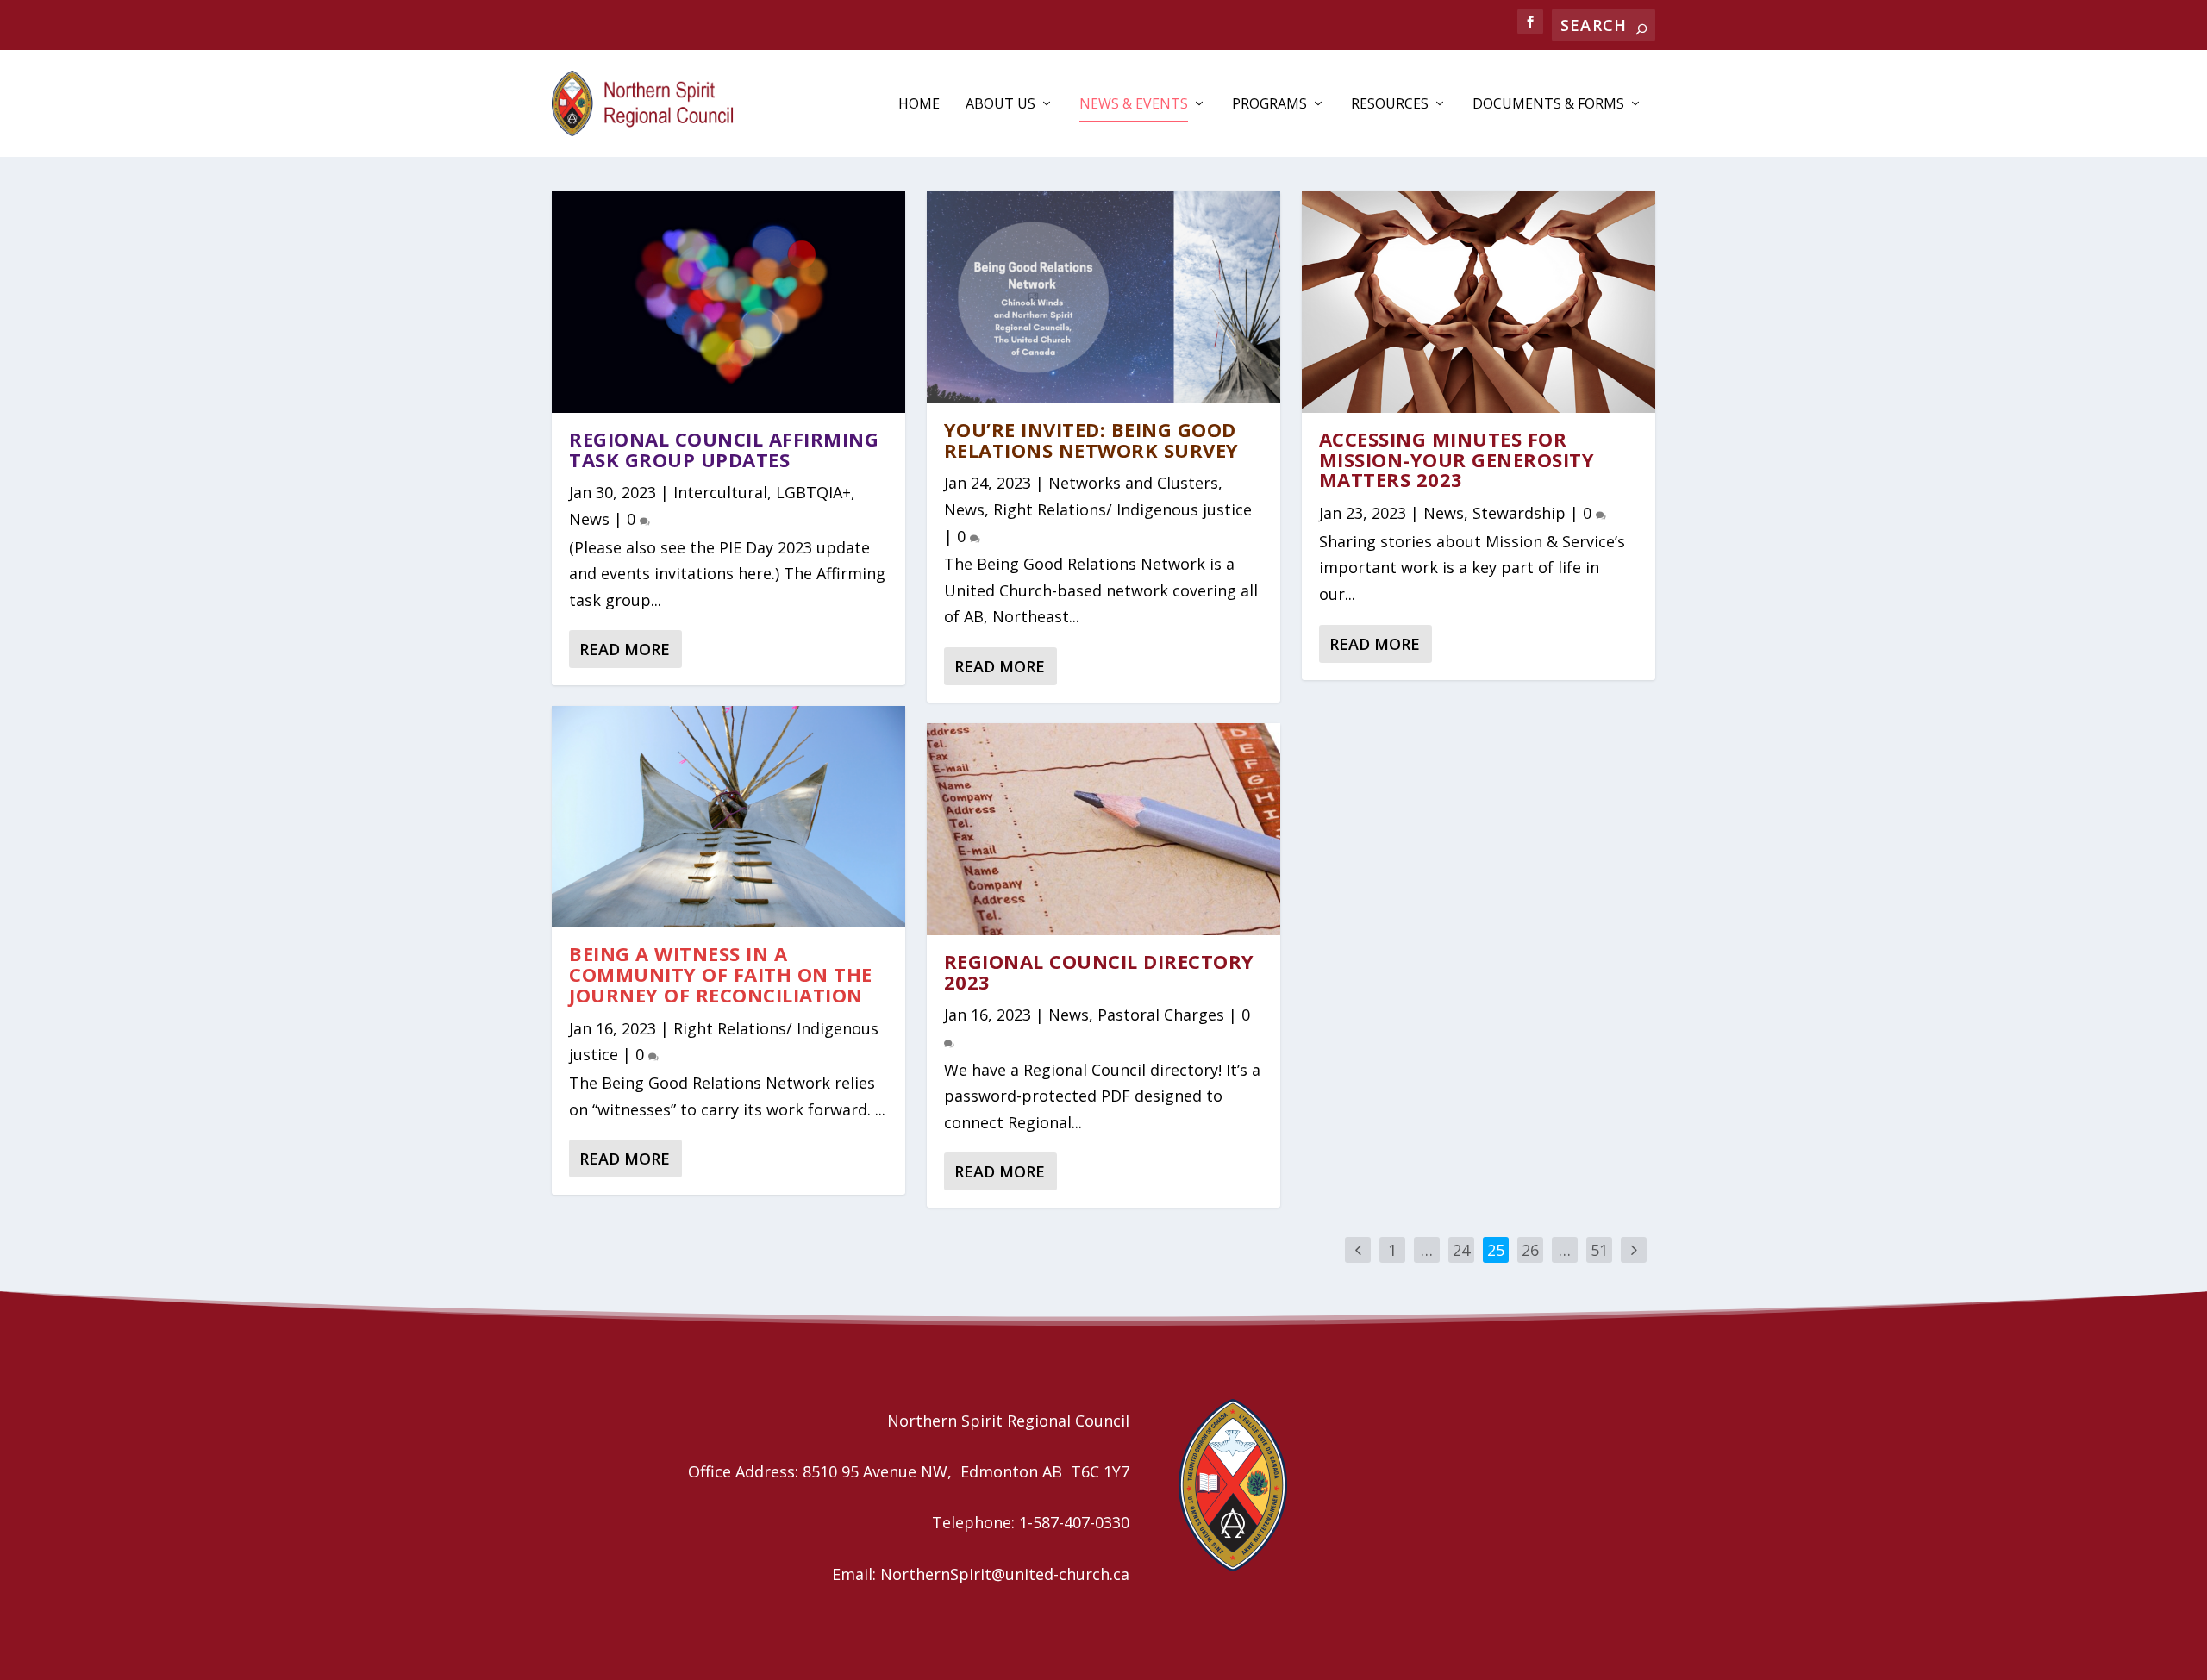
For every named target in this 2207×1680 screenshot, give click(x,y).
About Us (1000, 105)
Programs (1269, 105)
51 (1599, 1250)
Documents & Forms (1548, 105)
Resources (1390, 105)
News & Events (1134, 105)
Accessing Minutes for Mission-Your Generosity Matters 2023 (1457, 459)
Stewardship (1519, 513)
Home (919, 105)
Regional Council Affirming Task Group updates (724, 449)
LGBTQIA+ (813, 492)
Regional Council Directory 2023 (1099, 971)
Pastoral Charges (1161, 1015)
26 (1530, 1250)
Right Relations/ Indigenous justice (1122, 509)
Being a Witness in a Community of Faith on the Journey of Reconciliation (721, 974)
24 (1461, 1250)
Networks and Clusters (1133, 483)
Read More (625, 649)
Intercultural (720, 492)
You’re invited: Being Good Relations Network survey (1091, 440)
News (589, 519)
